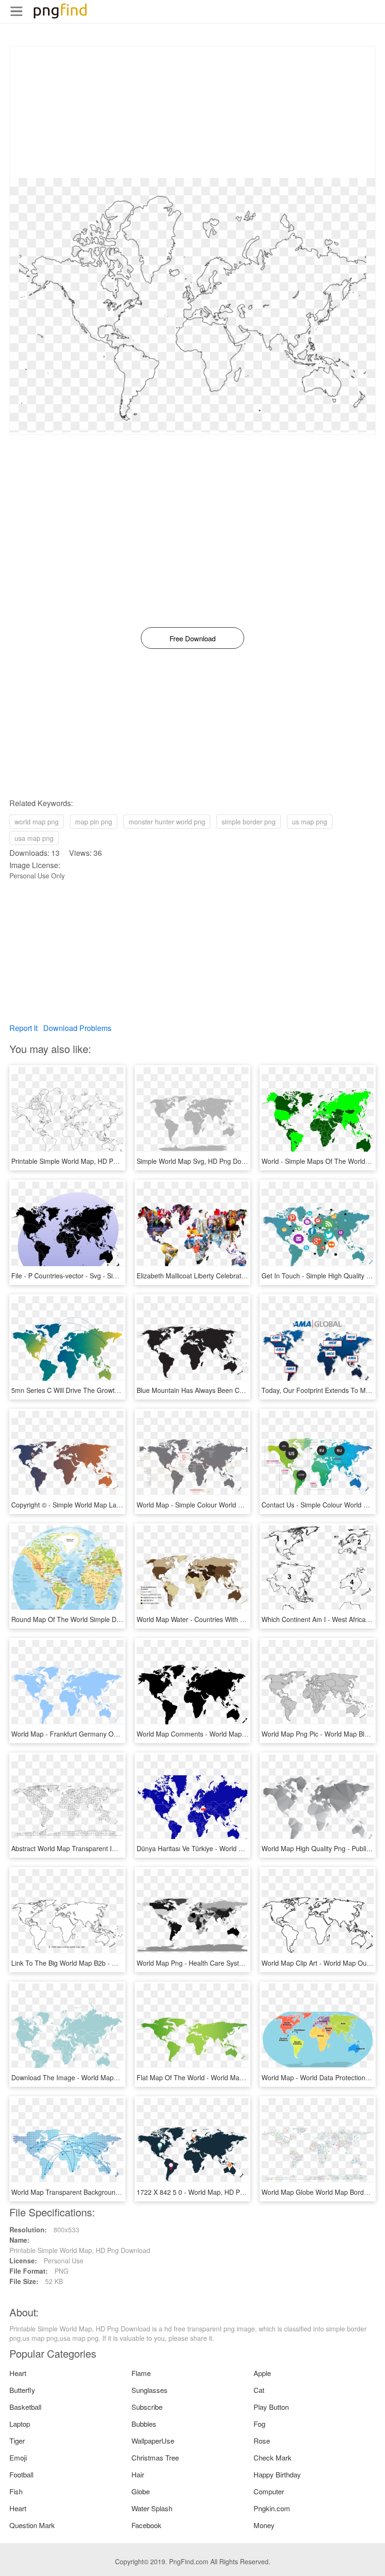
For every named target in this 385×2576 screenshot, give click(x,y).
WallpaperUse (153, 2441)
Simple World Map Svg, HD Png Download (200, 1161)
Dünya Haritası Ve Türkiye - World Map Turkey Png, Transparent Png (239, 1848)
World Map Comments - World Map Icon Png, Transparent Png (230, 1734)
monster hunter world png (167, 822)
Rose (262, 2441)
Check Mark (273, 2457)
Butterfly (22, 2390)
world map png (37, 822)
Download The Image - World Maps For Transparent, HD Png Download (118, 2077)
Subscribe (147, 2407)
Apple (262, 2373)
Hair (138, 2474)
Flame (141, 2373)
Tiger (17, 2441)
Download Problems (77, 1028)
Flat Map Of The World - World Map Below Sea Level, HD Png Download (245, 2077)
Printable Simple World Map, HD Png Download (82, 1161)
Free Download (192, 638)
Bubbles (144, 2424)
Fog (259, 2424)
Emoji (18, 2457)
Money (264, 2525)
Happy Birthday (277, 2474)
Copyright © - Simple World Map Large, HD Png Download (98, 1505)
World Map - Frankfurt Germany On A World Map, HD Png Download (114, 1734)
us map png (310, 822)
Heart (18, 2373)
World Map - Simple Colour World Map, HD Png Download (223, 1505)
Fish (16, 2491)
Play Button (271, 2407)
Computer (269, 2491)
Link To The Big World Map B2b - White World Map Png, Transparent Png (121, 1963)
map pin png (94, 822)
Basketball (25, 2407)
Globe (141, 2491)
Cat (259, 2390)
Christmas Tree (155, 2457)
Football (21, 2474)
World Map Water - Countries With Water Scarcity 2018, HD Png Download (247, 1619)
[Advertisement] (192, 112)
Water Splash (152, 2508)
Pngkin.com (272, 2508)
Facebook (146, 2525)
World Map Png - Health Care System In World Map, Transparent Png (240, 1963)
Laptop (20, 2424)
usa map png (34, 838)
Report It (23, 1028)
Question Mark (32, 2525)
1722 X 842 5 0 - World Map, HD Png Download (208, 2192)
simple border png (249, 822)
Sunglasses (150, 2390)
